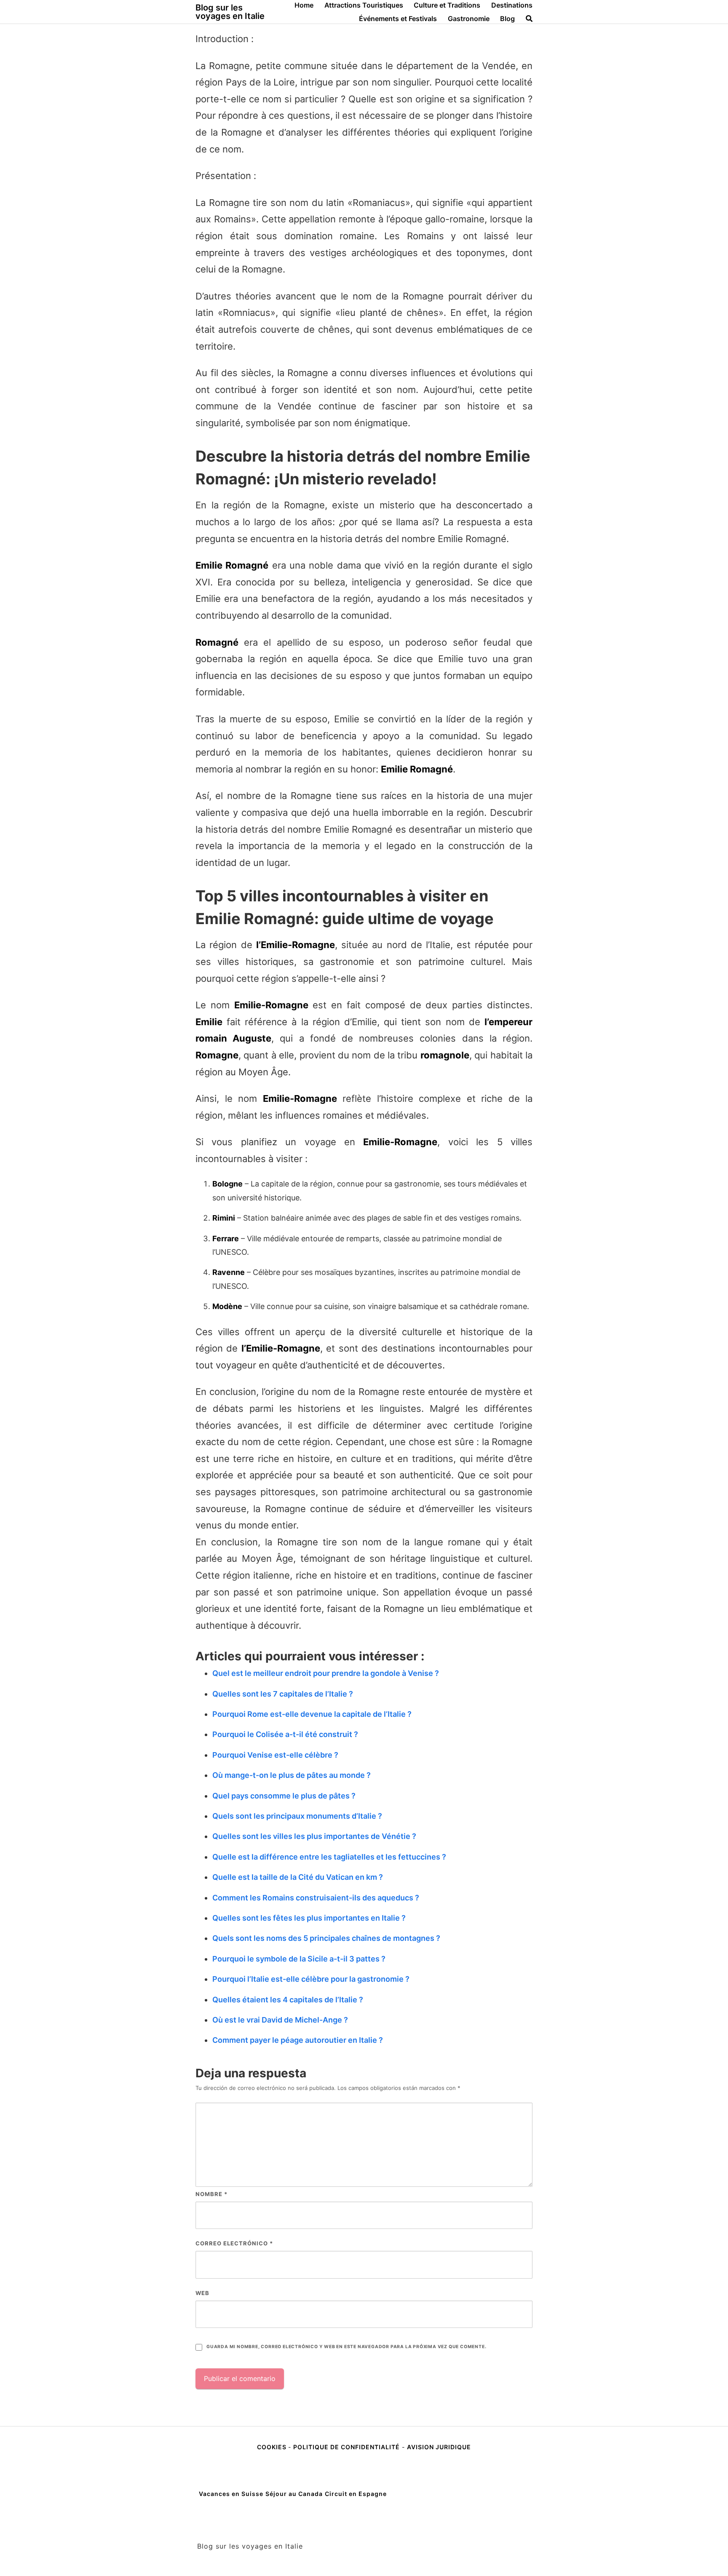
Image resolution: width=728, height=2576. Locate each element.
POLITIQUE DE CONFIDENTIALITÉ (347, 2447)
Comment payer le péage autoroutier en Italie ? (298, 2040)
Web (202, 2293)
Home (304, 5)
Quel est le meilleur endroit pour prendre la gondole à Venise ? (326, 1673)
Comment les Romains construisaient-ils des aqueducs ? (316, 1898)
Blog (507, 19)
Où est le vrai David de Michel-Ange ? (280, 2020)
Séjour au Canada (294, 2494)
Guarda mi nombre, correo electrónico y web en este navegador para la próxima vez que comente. (346, 2347)
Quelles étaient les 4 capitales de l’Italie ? (288, 2000)
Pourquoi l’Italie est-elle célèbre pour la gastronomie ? (311, 1979)
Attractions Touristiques (364, 5)
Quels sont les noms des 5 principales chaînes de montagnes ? (326, 1938)
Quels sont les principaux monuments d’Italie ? (297, 1816)
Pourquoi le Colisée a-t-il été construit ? (285, 1734)
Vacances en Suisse (231, 2494)
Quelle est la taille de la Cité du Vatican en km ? (298, 1877)
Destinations (512, 5)
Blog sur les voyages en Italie (230, 12)
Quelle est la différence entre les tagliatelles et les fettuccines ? (329, 1857)
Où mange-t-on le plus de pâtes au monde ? (292, 1775)
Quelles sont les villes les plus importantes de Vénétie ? (314, 1836)
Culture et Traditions (447, 5)
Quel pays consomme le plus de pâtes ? (284, 1796)
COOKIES (273, 2447)
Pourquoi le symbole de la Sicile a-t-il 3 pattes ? (299, 1959)
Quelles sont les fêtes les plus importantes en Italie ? (309, 1918)
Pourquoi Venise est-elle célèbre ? (275, 1755)
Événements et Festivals (398, 19)
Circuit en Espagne (356, 2494)
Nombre (211, 2194)
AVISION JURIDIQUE (439, 2447)
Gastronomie (469, 19)
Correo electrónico (234, 2243)
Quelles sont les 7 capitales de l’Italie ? (283, 1694)
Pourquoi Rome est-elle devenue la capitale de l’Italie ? (312, 1714)
